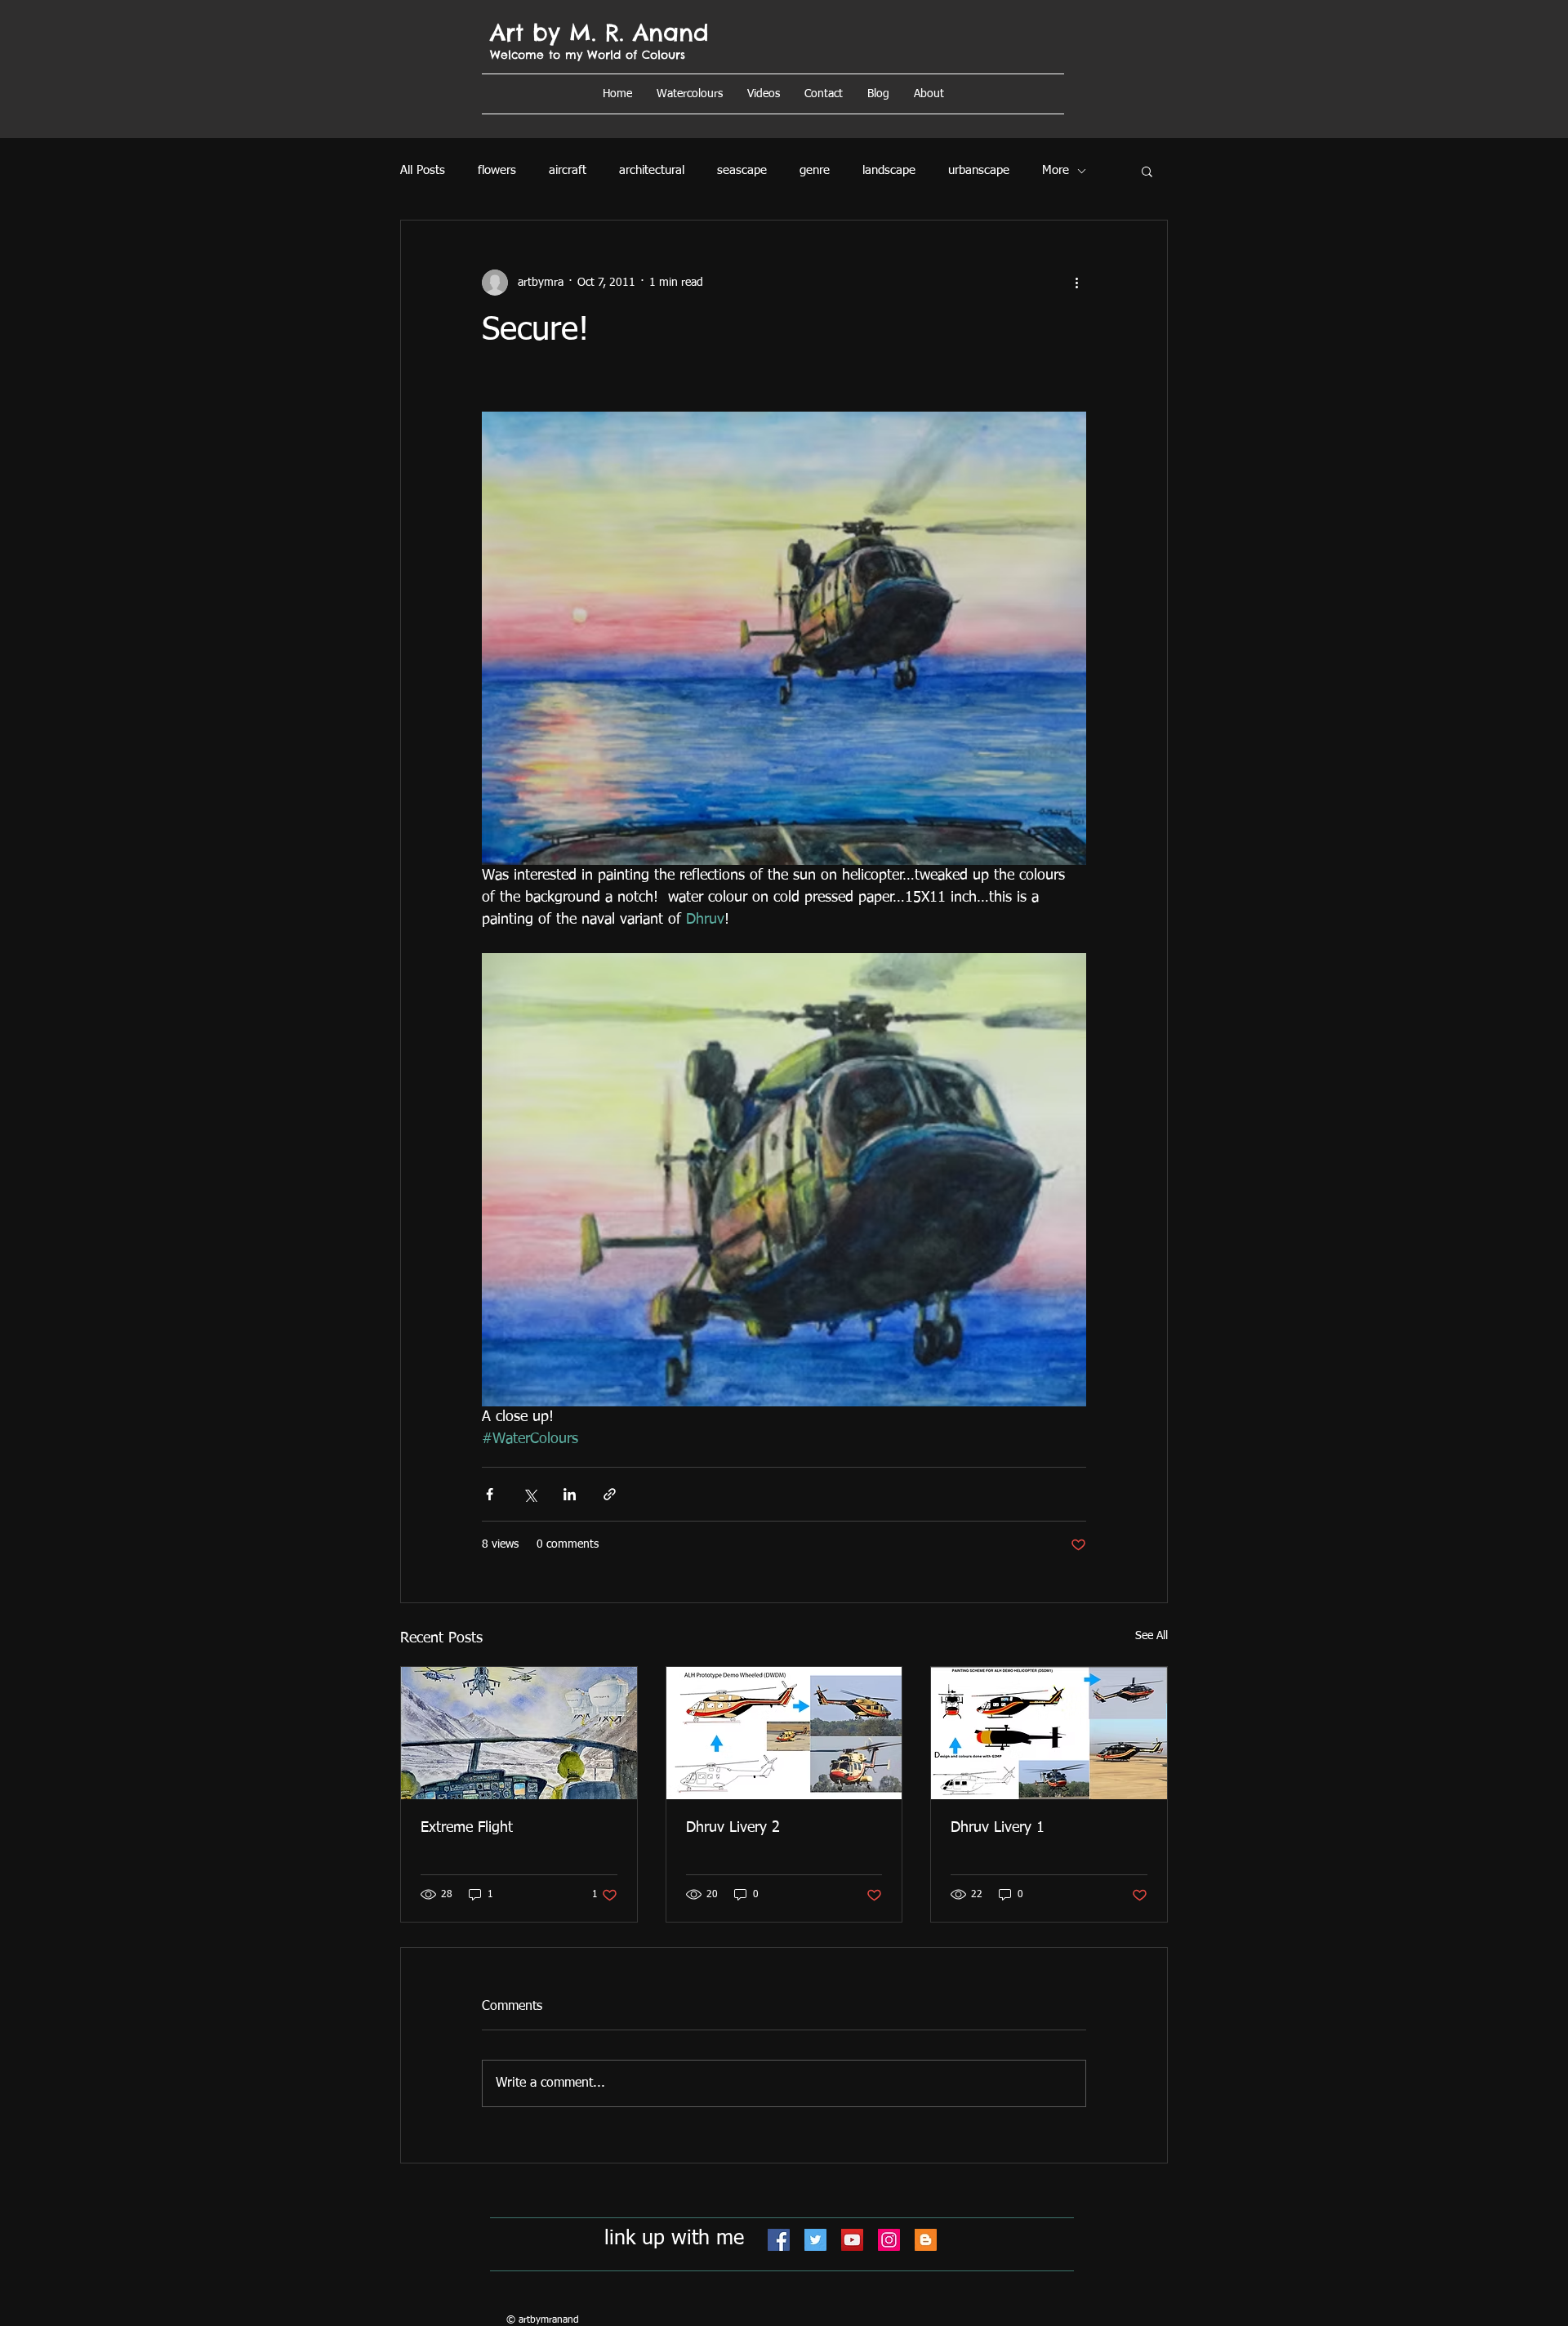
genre (815, 170)
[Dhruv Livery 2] (784, 1733)
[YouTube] (852, 2240)
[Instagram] (889, 2240)
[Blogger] (926, 2240)
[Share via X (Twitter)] (530, 1494)
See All (1151, 1636)
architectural (652, 170)
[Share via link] (610, 1494)
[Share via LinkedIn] (570, 1494)
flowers (497, 170)
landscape (889, 170)
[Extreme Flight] (519, 1733)
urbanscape (979, 170)
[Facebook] (779, 2240)
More (1056, 170)
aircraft (568, 170)
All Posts (423, 170)
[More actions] (1076, 283)
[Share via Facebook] (490, 1494)
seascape (742, 170)
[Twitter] (815, 2240)
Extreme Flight (467, 1828)
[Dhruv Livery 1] (1049, 1733)
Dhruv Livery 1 (998, 1828)
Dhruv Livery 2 (733, 1828)
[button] (929, 94)
